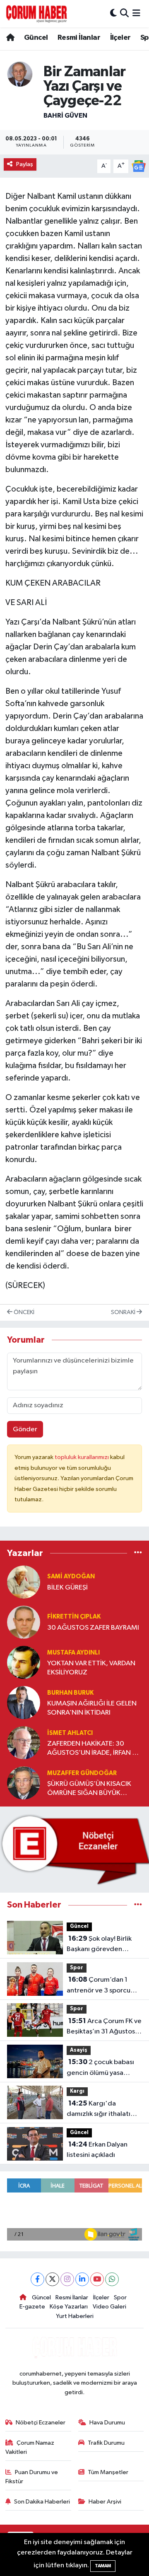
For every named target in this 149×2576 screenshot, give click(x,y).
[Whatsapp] (112, 2279)
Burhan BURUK (70, 1693)
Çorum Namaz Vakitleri (30, 2447)
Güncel (36, 38)
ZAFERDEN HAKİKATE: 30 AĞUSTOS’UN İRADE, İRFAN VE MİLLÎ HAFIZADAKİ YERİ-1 (94, 1749)
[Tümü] (138, 1553)
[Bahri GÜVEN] (20, 74)
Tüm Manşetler (108, 2472)
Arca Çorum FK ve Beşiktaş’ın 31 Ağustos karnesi (104, 2027)
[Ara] (124, 13)
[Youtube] (97, 2279)
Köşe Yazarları (69, 2307)
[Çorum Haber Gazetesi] (36, 14)
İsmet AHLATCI (70, 1733)
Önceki (23, 1312)
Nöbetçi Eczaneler (41, 2423)
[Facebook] (37, 2279)
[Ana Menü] (136, 13)
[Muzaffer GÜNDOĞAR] (24, 1783)
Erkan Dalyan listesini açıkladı (97, 2150)
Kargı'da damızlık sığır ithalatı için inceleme (99, 2110)
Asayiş (79, 2050)
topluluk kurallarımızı (82, 1457)
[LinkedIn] (82, 2279)
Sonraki (124, 1312)
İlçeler (120, 38)
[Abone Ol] (139, 166)
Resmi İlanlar (79, 38)
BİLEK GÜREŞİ (67, 1588)
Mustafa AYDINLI (73, 1653)
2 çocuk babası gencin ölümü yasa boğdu (100, 2068)
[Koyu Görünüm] (113, 13)
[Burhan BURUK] (24, 1702)
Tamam (103, 2566)
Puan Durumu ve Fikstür (32, 2477)
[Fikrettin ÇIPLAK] (24, 1622)
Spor (77, 1968)
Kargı (77, 2091)
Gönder (25, 1429)
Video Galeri (109, 2307)
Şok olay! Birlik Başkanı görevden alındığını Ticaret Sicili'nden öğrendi (99, 1945)
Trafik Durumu (106, 2443)
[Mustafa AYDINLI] (24, 1662)
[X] (52, 2279)
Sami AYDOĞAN (71, 1576)
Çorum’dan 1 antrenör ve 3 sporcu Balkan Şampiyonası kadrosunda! (99, 1986)
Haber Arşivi (105, 2502)
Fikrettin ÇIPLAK (74, 1617)
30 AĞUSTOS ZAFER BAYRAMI (93, 1628)
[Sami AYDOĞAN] (24, 1582)
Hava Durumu (107, 2423)
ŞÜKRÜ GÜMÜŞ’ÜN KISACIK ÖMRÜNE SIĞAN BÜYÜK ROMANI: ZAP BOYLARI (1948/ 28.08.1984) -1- (94, 1789)
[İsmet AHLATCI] (24, 1743)
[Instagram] (67, 2279)
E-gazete (32, 2307)
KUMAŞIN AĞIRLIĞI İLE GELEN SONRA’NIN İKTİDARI (92, 1708)
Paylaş (25, 164)
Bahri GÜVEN (65, 116)
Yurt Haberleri (75, 2316)
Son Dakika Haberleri (42, 2502)
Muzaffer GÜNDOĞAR (82, 1773)
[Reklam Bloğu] (74, 1849)
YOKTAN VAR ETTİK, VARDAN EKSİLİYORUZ (91, 1668)
